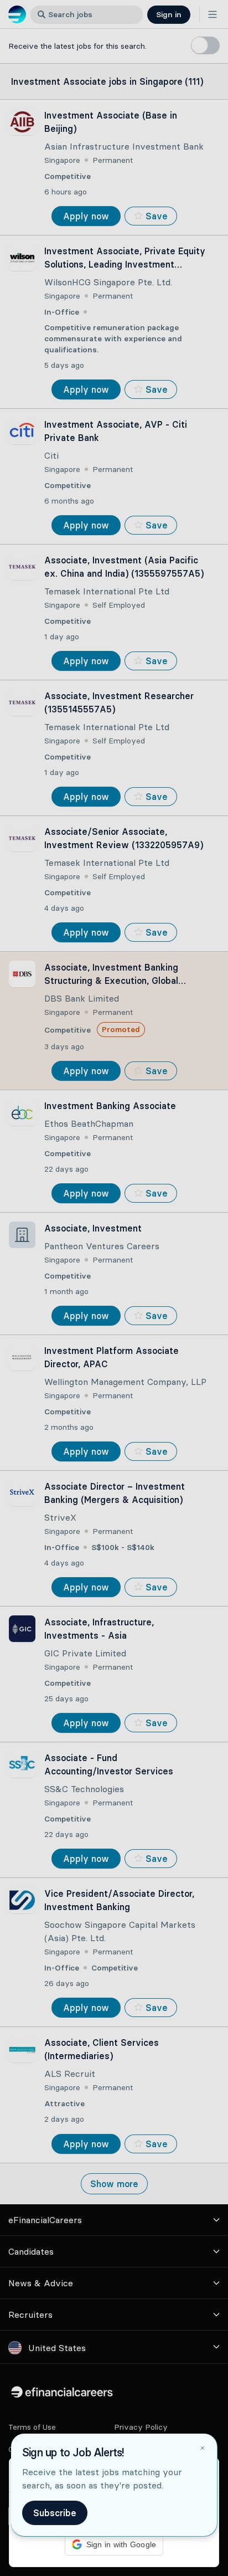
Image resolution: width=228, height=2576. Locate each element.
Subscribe (55, 2513)
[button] (114, 1288)
